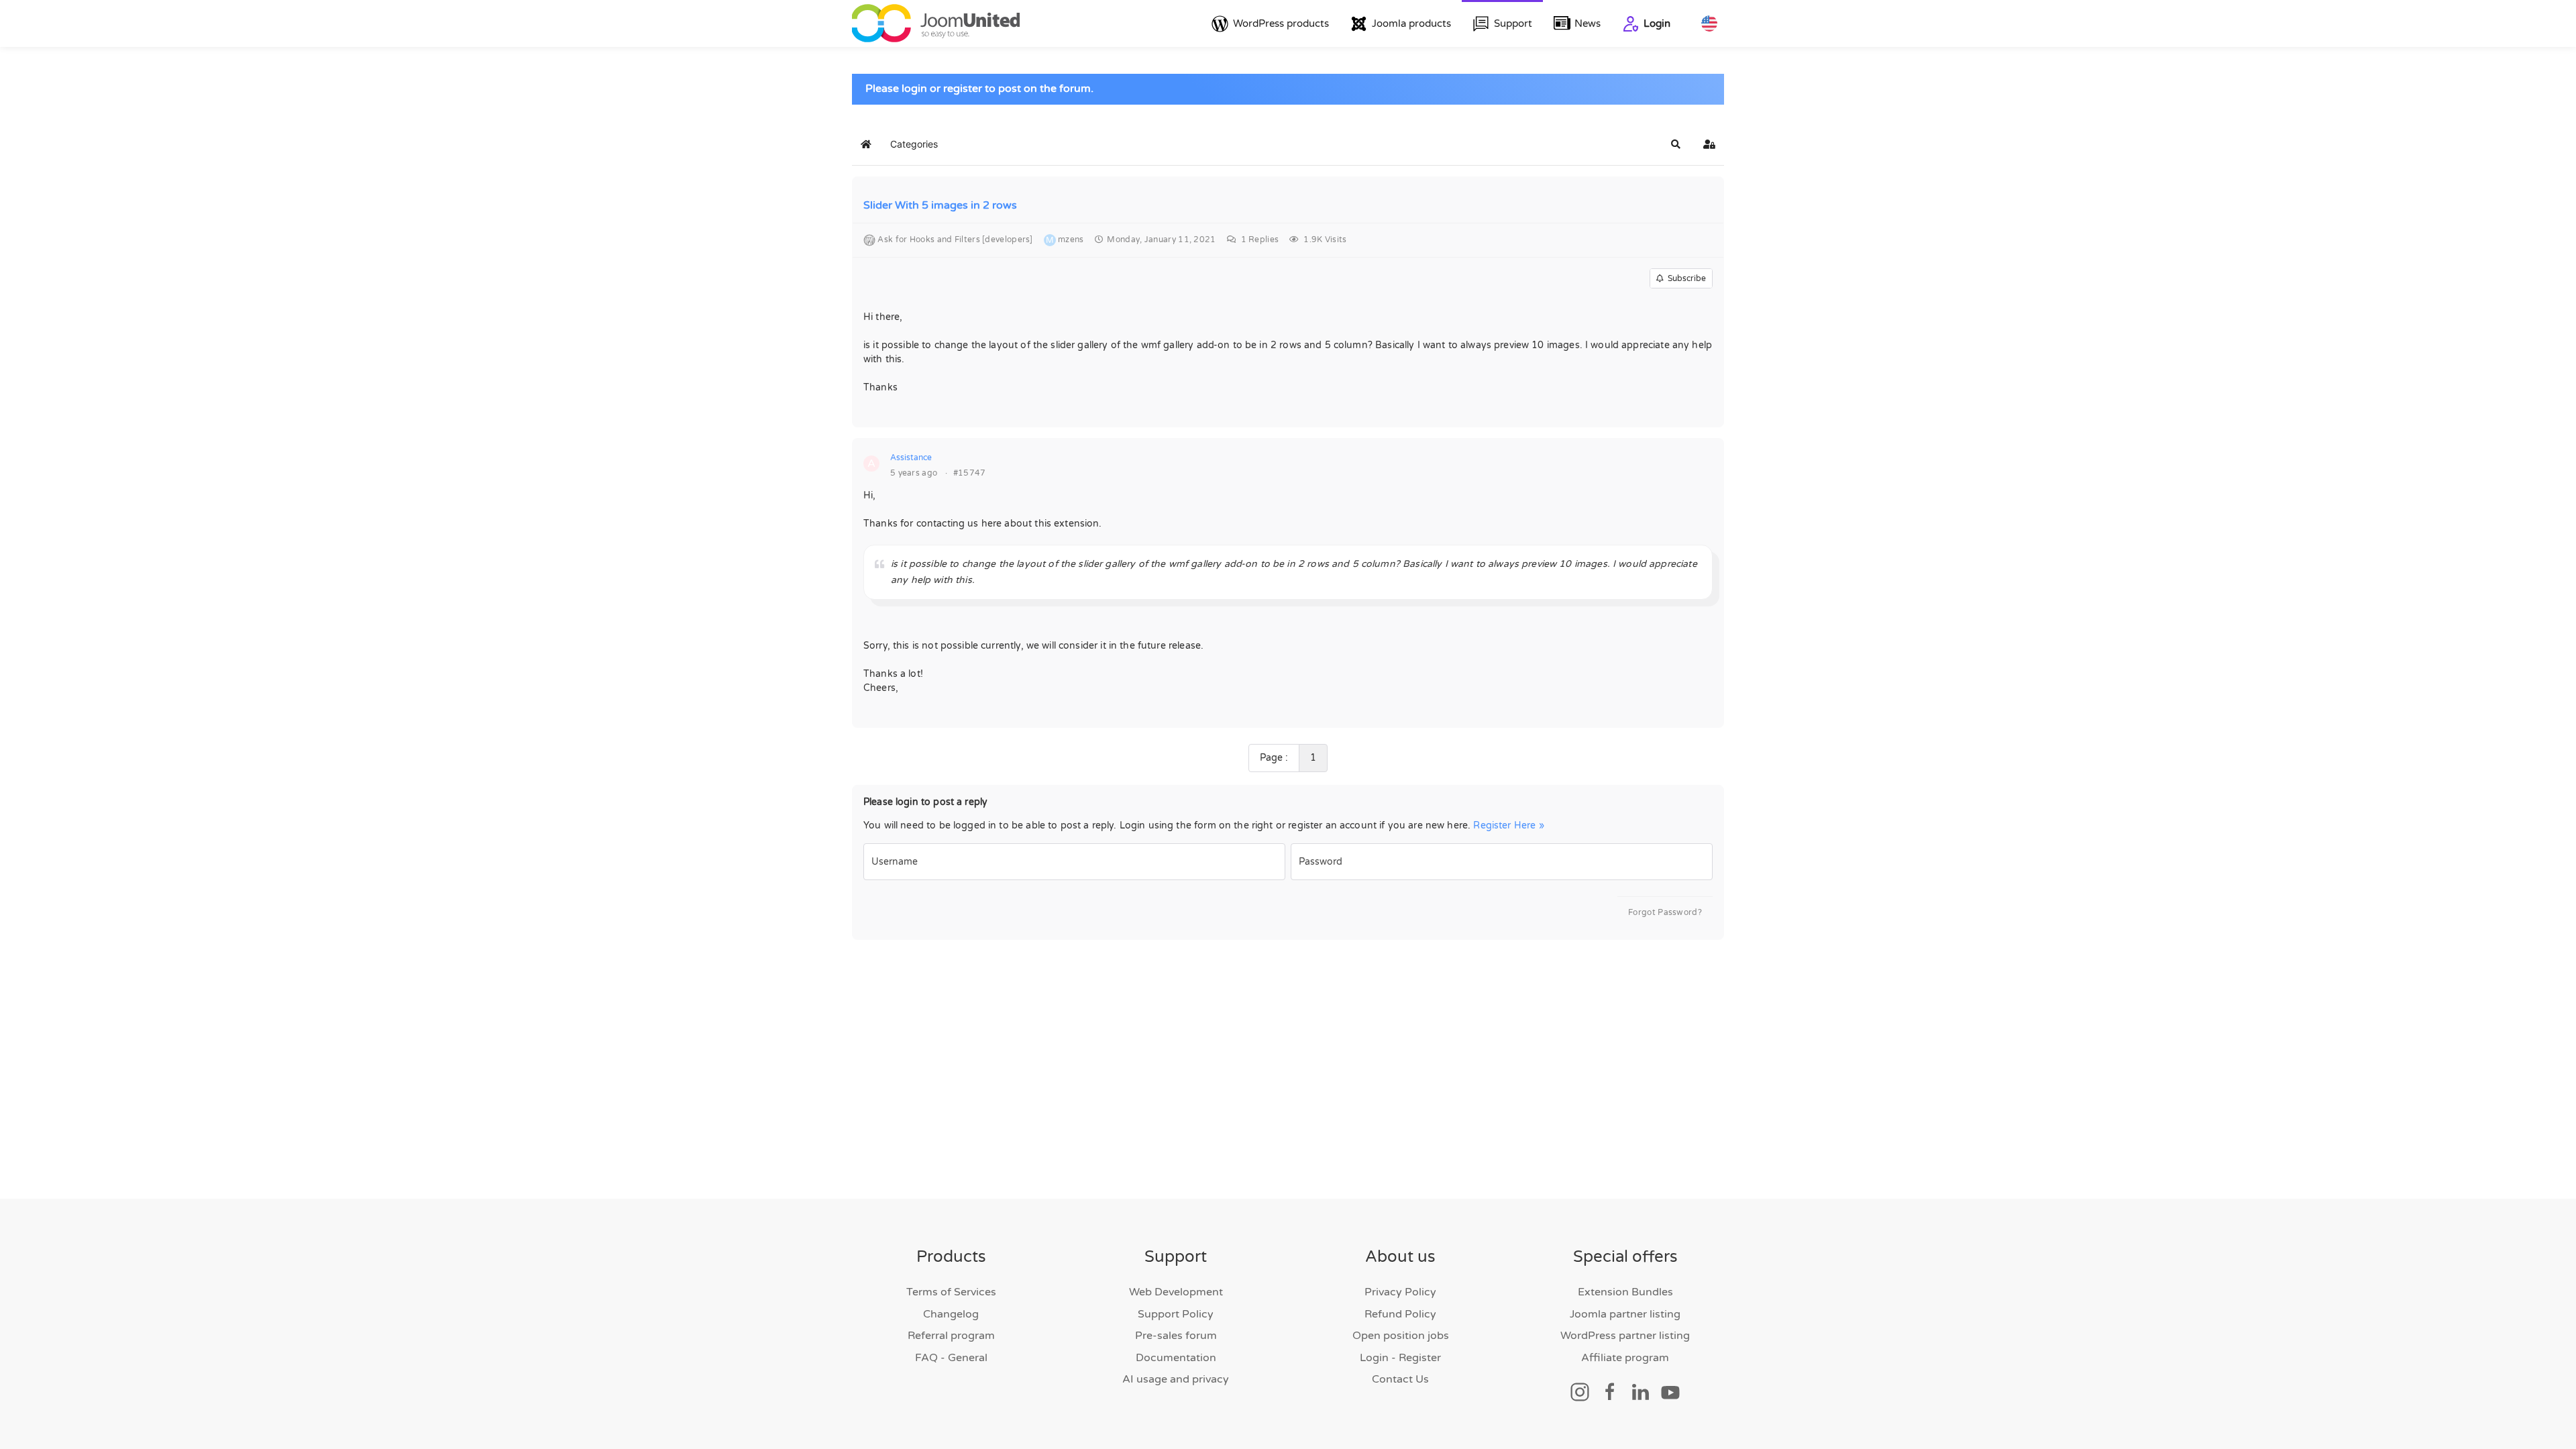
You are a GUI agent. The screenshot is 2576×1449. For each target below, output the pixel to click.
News (1588, 23)
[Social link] (1580, 1391)
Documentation (1176, 1358)
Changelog (951, 1314)
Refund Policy (1400, 1314)
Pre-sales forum (1176, 1336)
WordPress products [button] (1281, 23)
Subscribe (1685, 278)
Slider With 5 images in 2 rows (940, 205)
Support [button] (1513, 23)
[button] (1676, 144)
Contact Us (1400, 1379)
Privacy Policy (1400, 1292)
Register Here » (1508, 825)
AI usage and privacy (1176, 1379)
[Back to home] (936, 23)
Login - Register (1400, 1358)
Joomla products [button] (1411, 23)
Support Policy (1176, 1314)
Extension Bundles (1625, 1292)
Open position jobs (1401, 1336)
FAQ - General (951, 1358)
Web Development (1176, 1292)
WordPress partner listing (1625, 1336)
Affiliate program (1625, 1358)
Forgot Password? (1665, 912)
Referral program (951, 1336)
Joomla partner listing (1625, 1314)
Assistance (911, 458)
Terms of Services (951, 1292)
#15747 (970, 473)
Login (1657, 23)
